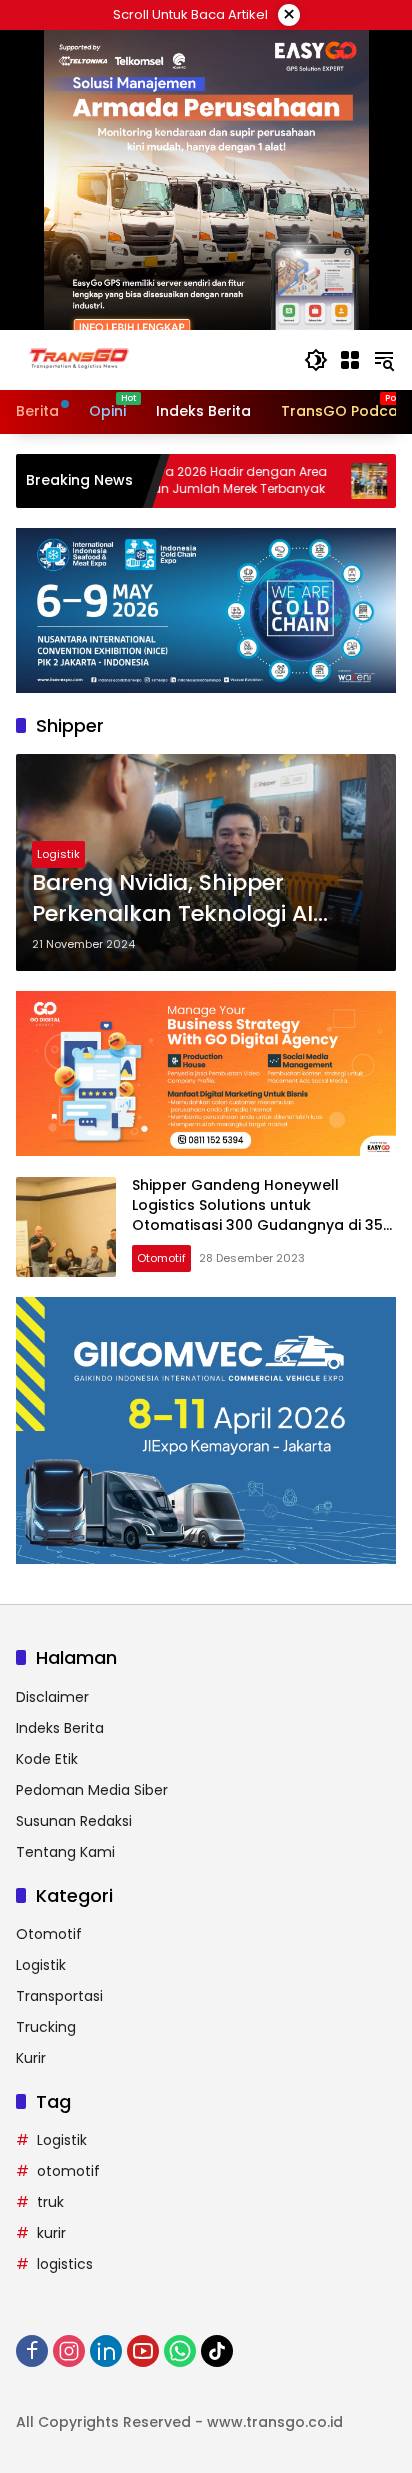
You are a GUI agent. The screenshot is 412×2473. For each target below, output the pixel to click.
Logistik (58, 854)
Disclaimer (52, 1697)
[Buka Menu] (350, 360)
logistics (65, 2264)
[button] (316, 360)
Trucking (46, 2027)
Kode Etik (47, 1759)
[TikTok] (217, 2351)
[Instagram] (69, 2351)
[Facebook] (32, 2351)
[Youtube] (143, 2351)
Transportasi (59, 1996)
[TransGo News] (79, 359)
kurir (51, 2233)
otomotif (68, 2171)
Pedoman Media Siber (92, 1790)
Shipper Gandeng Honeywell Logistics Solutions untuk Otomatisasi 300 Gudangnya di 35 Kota (257, 1214)
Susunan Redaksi (74, 1821)
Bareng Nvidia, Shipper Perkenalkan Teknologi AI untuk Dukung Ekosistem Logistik (172, 899)
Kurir (31, 2058)
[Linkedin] (106, 2351)
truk (50, 2202)
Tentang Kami (65, 1852)
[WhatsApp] (180, 2351)
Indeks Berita (60, 1728)
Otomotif (161, 1258)
